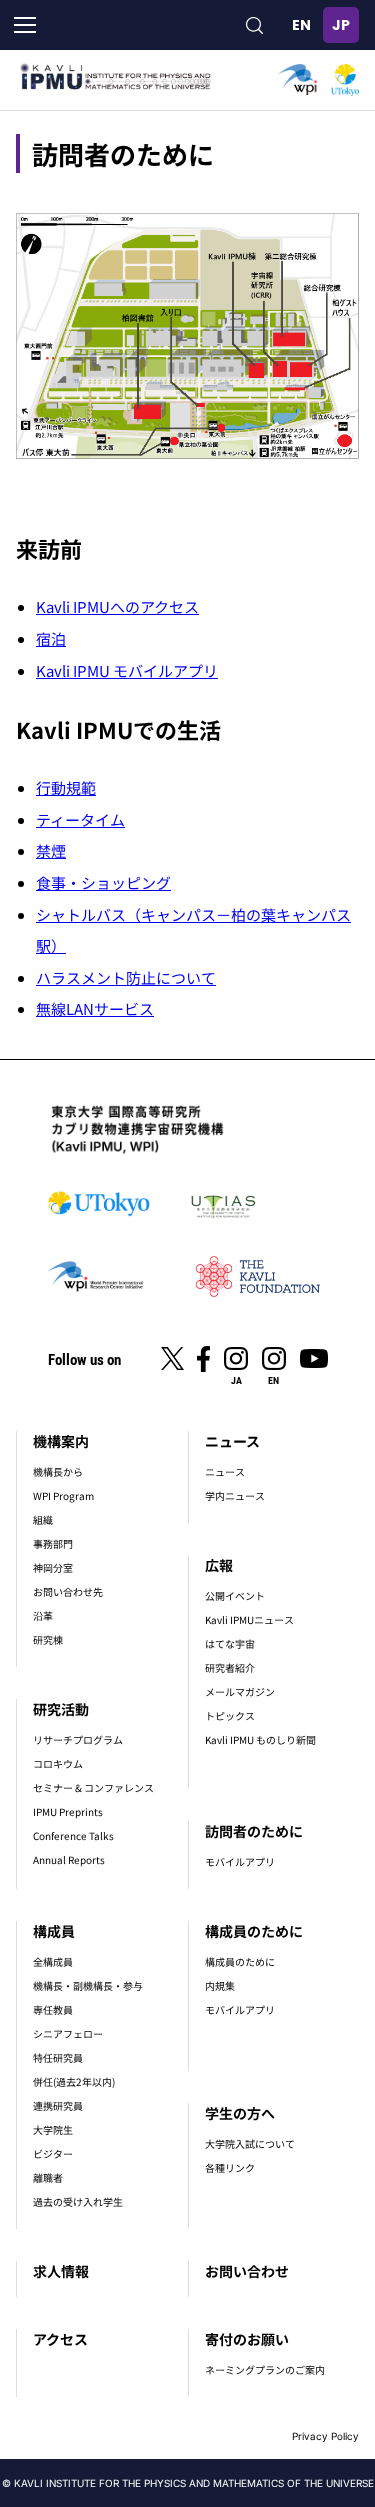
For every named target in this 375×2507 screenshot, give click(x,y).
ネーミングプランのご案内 (265, 2369)
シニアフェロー (68, 2033)
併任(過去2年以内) (74, 2081)
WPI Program (63, 1495)
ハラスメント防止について (126, 977)
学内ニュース (235, 1495)
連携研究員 (58, 2105)
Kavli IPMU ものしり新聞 (260, 1739)
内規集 (220, 1985)
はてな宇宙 (230, 1643)
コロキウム (58, 1763)
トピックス (230, 1715)
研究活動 (61, 1709)
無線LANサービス (95, 1008)
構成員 (54, 1931)
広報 (219, 1565)
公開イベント (235, 1595)
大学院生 (53, 2129)
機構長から (58, 1471)
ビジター (53, 2153)
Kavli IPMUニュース (249, 1619)
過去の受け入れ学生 (78, 2201)
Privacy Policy (325, 2436)
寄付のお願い (247, 2339)
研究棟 (48, 1639)
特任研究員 (58, 2057)
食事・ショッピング (103, 882)
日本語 (341, 25)
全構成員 (53, 1961)
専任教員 (53, 2009)
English (301, 25)
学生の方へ (240, 2113)
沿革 (43, 1615)
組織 (43, 1519)
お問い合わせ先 (68, 1591)
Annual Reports (69, 1859)
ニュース (232, 1441)
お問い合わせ (247, 2271)
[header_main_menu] (25, 25)
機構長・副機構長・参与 (88, 1985)
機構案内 (61, 1441)
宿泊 (51, 638)
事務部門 (53, 1543)
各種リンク (230, 2167)
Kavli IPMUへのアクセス (117, 606)
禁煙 (51, 850)
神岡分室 (53, 1567)
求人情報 (61, 2271)
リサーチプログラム (78, 1739)
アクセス (60, 2339)
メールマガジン (240, 1691)
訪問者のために (254, 1831)
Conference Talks (73, 1835)
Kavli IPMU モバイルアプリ (127, 670)
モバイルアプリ (240, 1861)
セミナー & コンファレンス (93, 1787)
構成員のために (254, 1931)
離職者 (48, 2177)
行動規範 (66, 787)
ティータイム (80, 819)
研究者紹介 (230, 1667)
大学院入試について (250, 2143)
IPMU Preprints (68, 1811)
